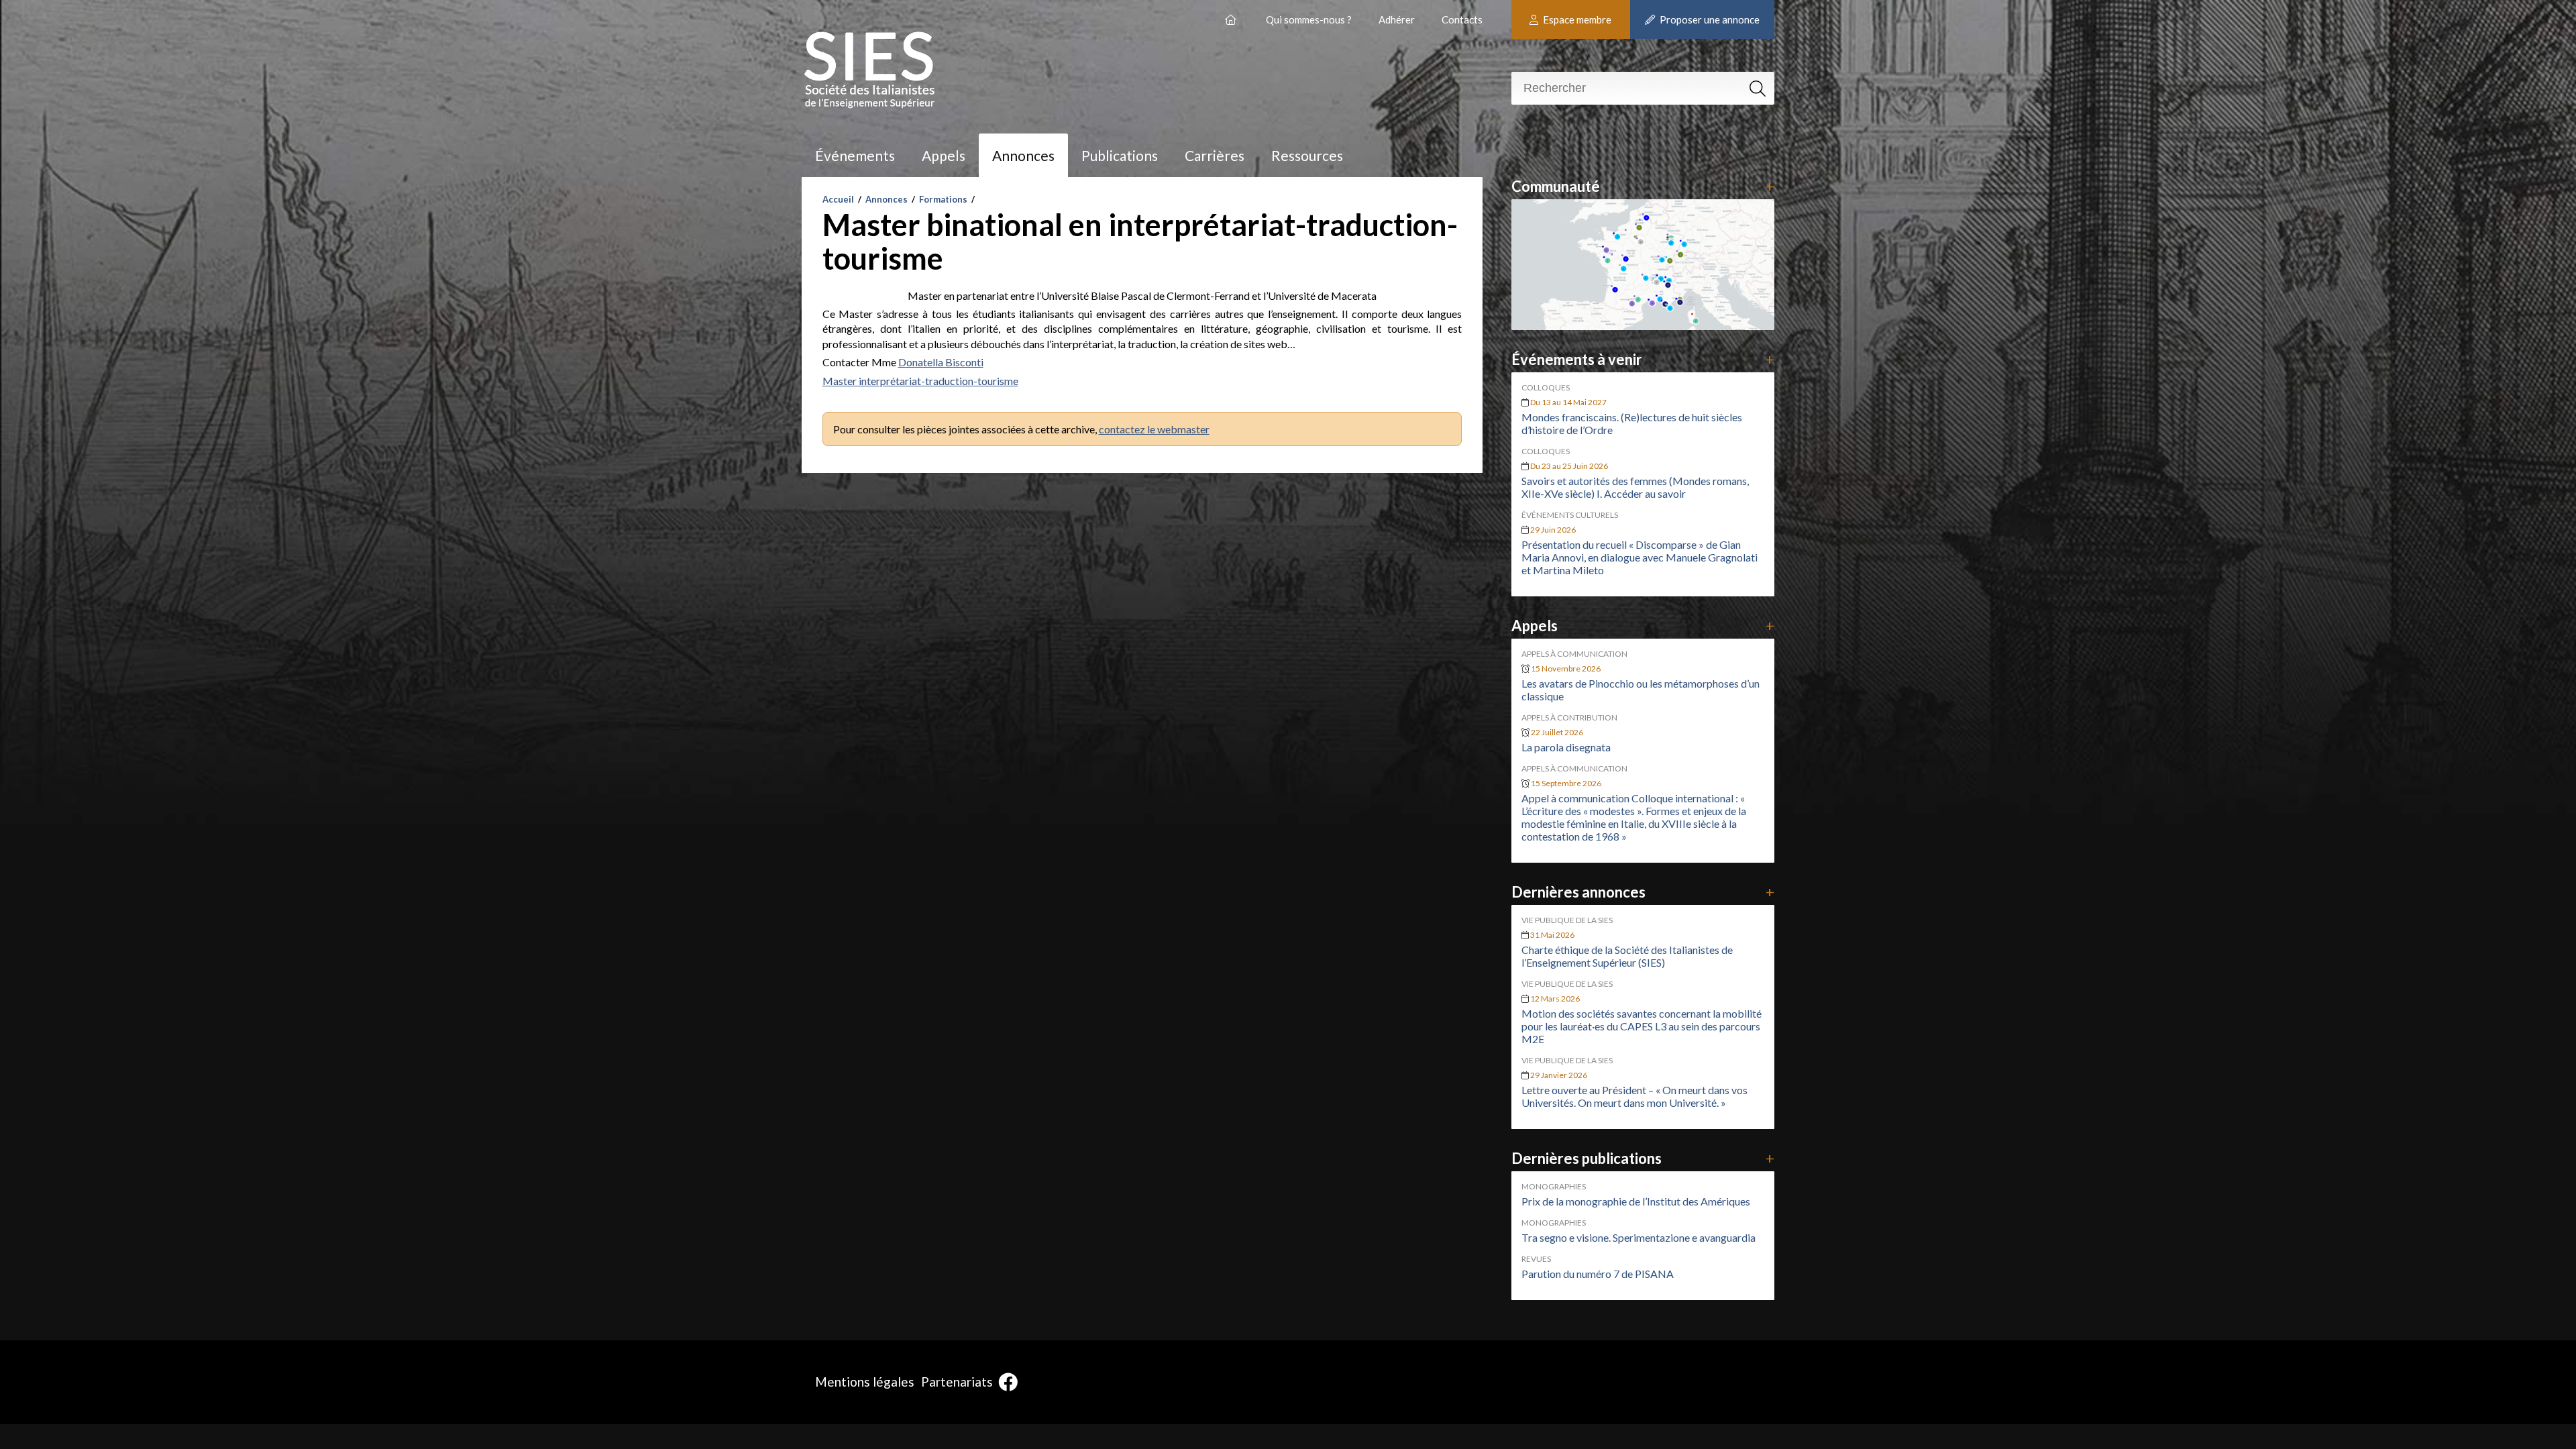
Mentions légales (865, 1382)
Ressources (1307, 155)
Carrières (1215, 155)
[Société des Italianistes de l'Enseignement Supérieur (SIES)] (1232, 14)
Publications (1120, 155)
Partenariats (957, 1382)
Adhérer (1397, 19)
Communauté (1643, 186)
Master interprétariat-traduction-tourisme (920, 381)
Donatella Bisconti (941, 362)
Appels (944, 155)
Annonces (1023, 155)
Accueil (838, 199)
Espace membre (1576, 19)
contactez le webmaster (1154, 429)
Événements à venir (1643, 359)
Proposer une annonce (1709, 19)
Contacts (1462, 19)
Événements (855, 155)
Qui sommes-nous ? (1309, 19)
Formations (943, 199)
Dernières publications (1643, 1158)
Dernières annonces (1643, 892)
